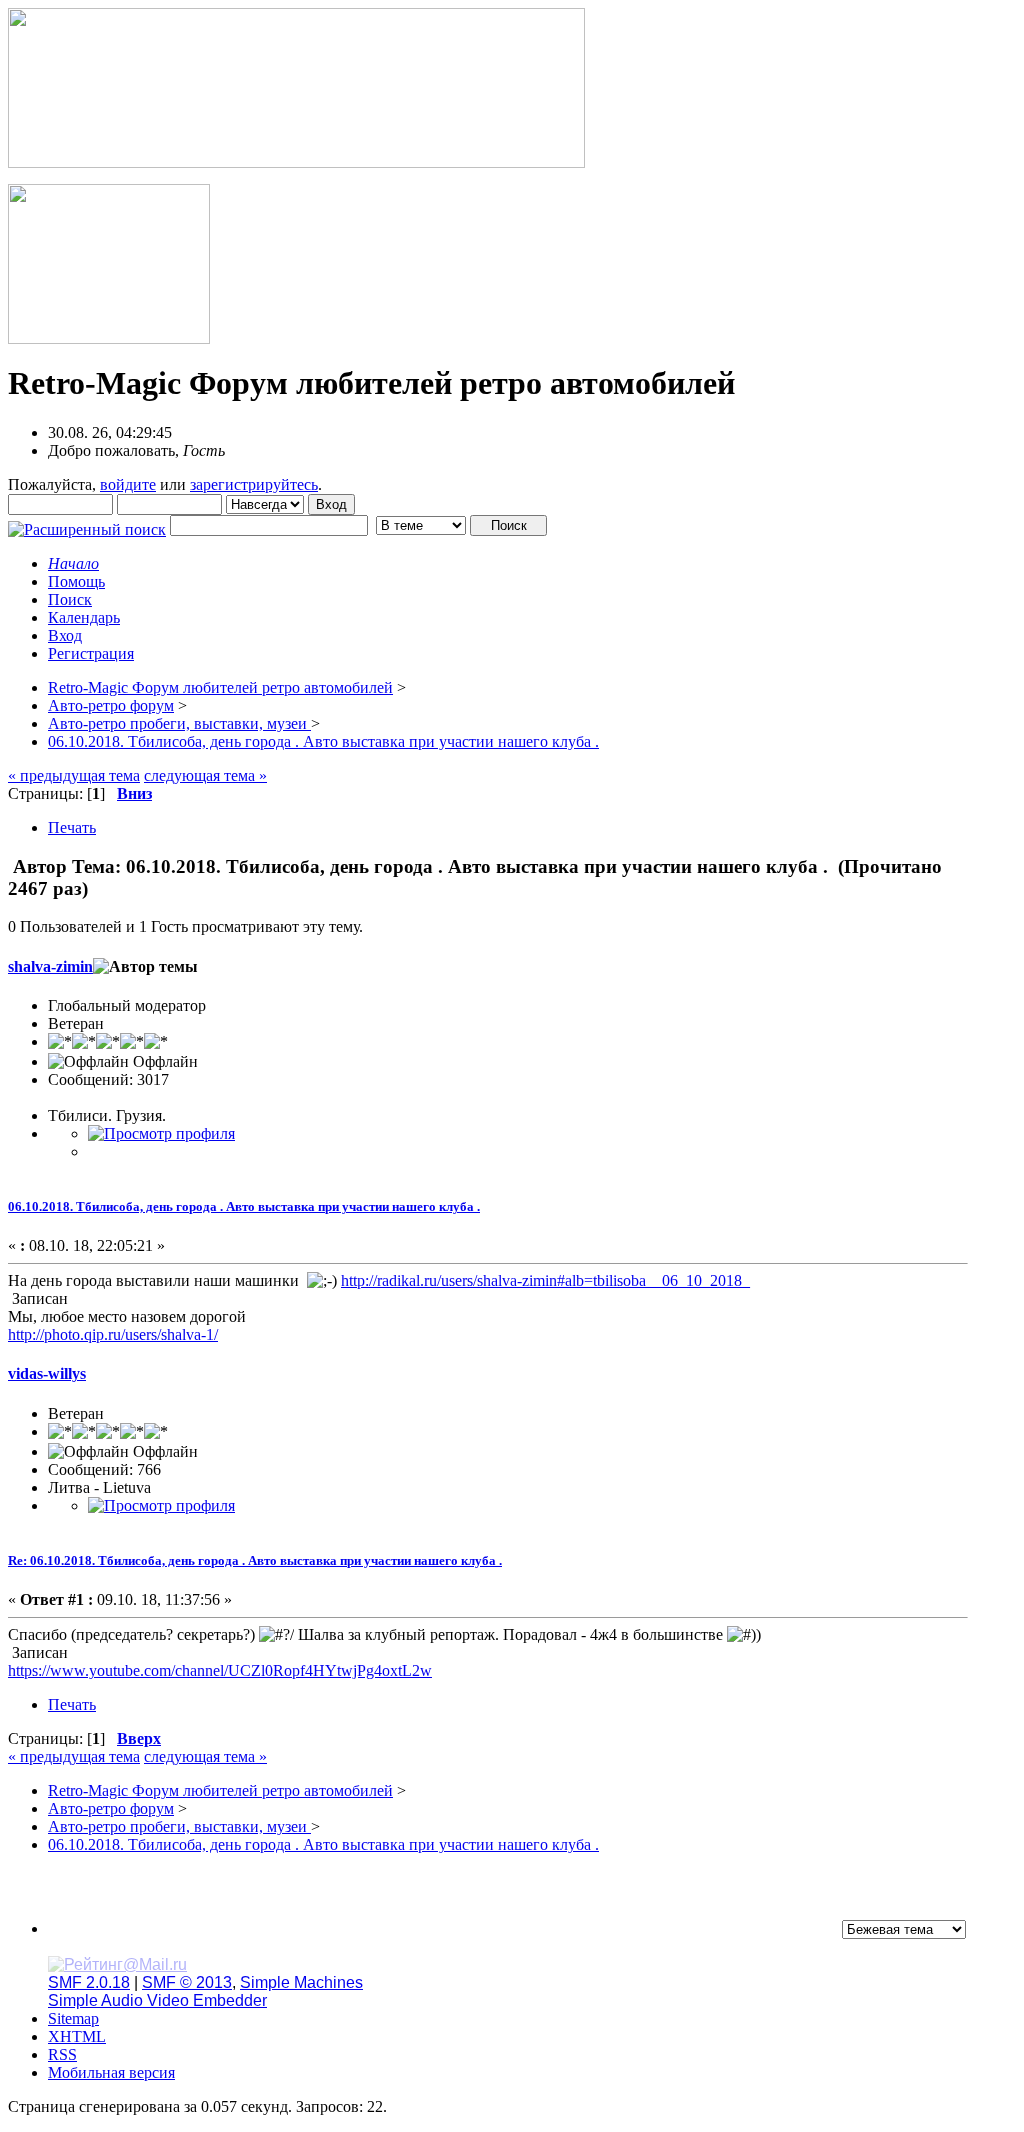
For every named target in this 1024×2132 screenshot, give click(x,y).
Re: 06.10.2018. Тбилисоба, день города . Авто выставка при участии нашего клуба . (255, 1560)
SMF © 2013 (187, 1982)
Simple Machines (301, 1982)
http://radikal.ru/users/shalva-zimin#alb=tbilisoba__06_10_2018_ (545, 1280)
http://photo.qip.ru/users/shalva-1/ (113, 1334)
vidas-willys (47, 1373)
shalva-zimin (50, 966)
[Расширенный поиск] (87, 524)
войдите (128, 484)
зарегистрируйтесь (254, 484)
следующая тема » (205, 775)
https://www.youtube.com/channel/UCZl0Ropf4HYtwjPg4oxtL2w (220, 1670)
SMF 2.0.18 (89, 1982)
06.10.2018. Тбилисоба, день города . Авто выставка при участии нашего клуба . (244, 1206)
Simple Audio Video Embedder (157, 2000)
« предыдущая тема (74, 775)
